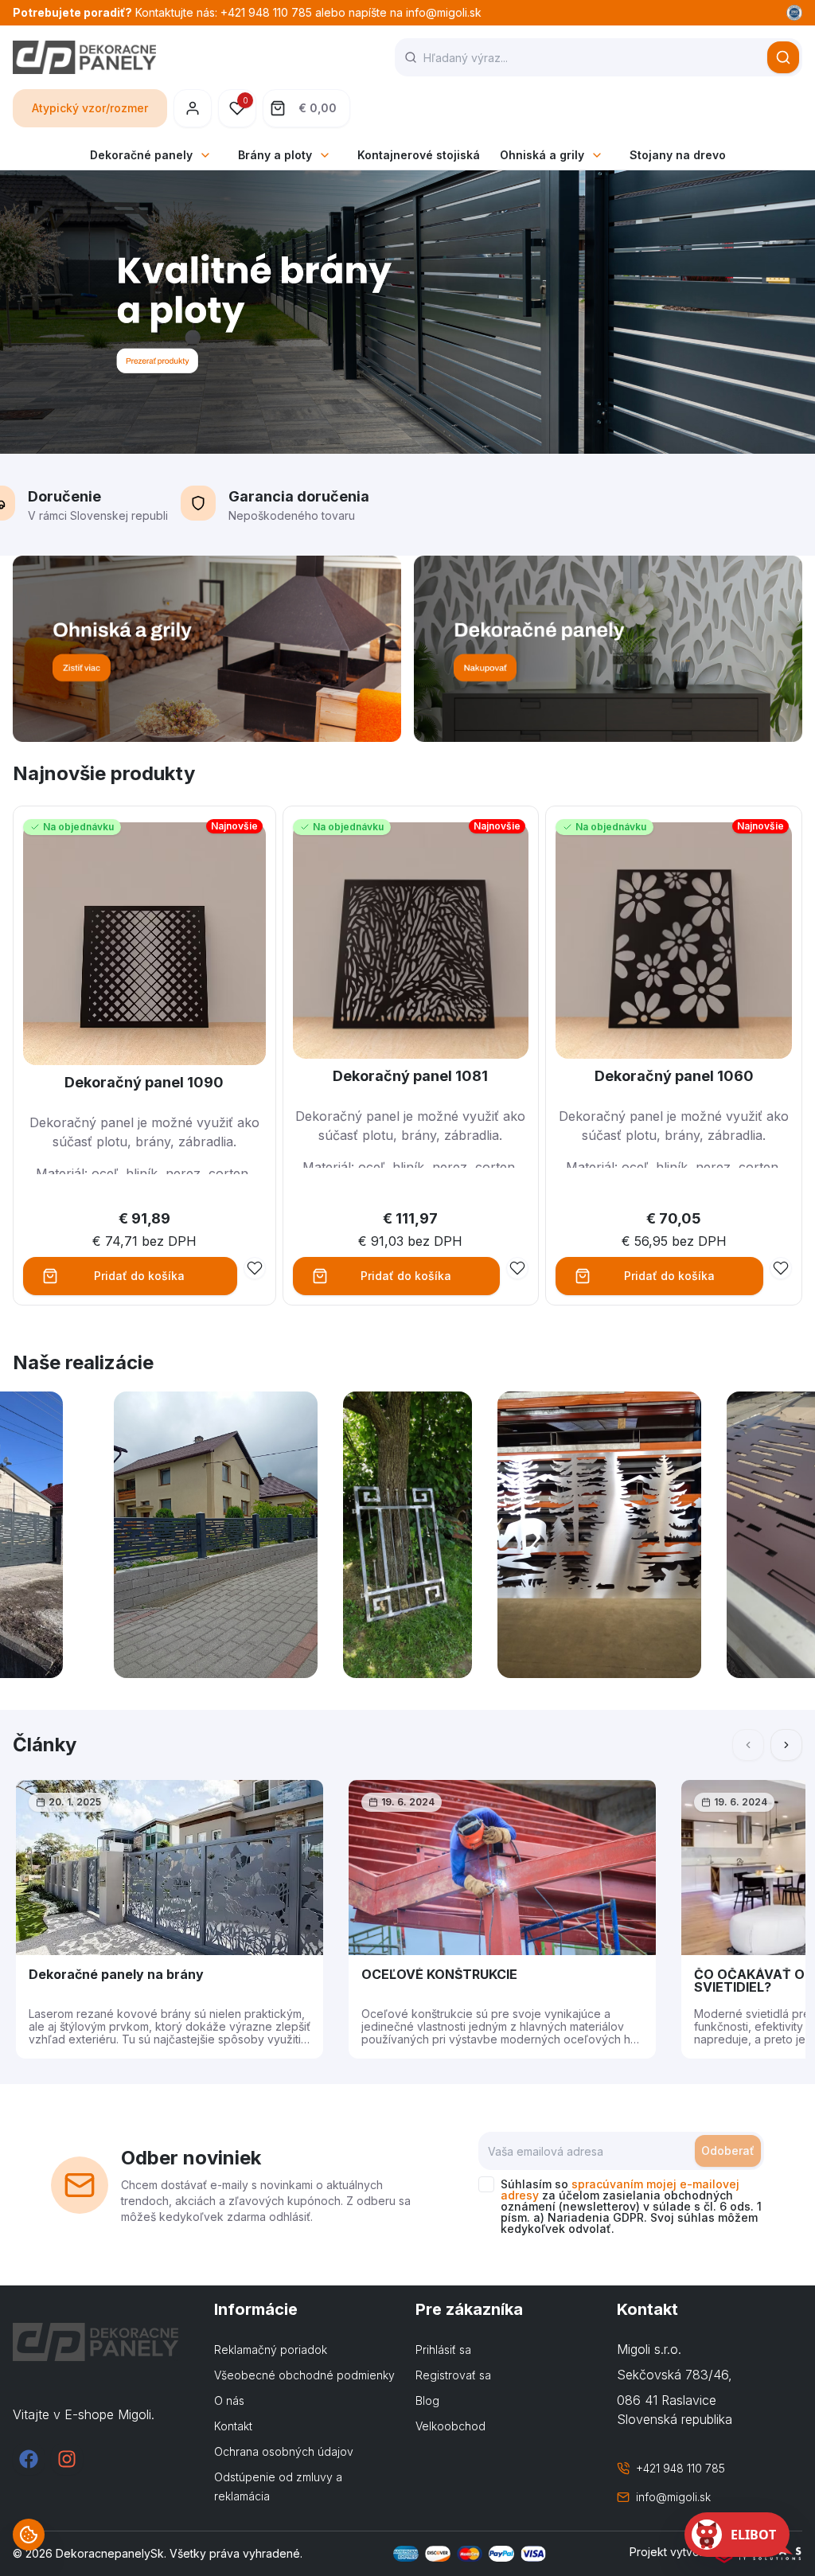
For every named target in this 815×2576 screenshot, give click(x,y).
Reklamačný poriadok (271, 2350)
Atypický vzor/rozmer (90, 108)
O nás (229, 2400)
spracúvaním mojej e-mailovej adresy (620, 2190)
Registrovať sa (453, 2375)
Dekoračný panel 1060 (674, 1076)
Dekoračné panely (141, 155)
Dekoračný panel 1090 (144, 1082)
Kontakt (233, 2426)
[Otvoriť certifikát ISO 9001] (794, 13)
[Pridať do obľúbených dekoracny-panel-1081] (517, 1268)
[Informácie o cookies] (29, 2535)
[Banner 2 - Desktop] (608, 649)
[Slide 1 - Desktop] (407, 312)
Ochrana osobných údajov (284, 2451)
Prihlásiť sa (443, 2350)
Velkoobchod (450, 2426)
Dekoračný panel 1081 (410, 1076)
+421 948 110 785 (680, 2468)
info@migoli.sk (673, 2497)
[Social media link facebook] (29, 2459)
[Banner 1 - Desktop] (207, 649)
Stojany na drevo (678, 155)
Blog (427, 2400)
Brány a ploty (275, 155)
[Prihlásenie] (193, 108)
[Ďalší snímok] (786, 1745)
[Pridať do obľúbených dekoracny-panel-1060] (781, 1268)
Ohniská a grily (542, 155)
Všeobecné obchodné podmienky (304, 2375)
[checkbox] (486, 2184)
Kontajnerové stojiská (419, 155)
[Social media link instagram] (67, 2459)
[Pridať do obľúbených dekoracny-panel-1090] (255, 1268)
